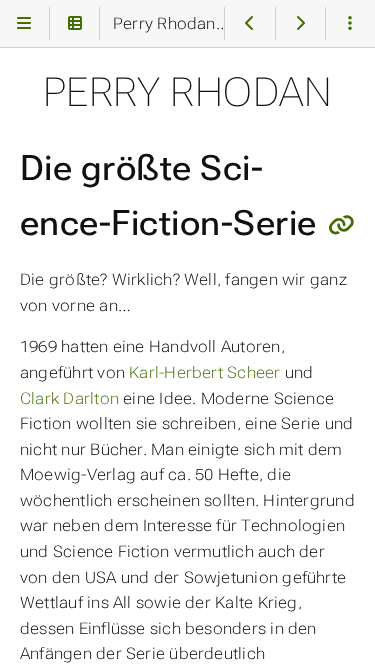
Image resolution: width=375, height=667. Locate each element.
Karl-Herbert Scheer (204, 372)
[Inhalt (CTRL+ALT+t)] (74, 23)
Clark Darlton (69, 398)
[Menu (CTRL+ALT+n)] (24, 23)
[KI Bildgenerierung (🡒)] (300, 23)
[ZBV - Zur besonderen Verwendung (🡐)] (249, 23)
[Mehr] (350, 23)
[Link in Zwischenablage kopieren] (341, 225)
